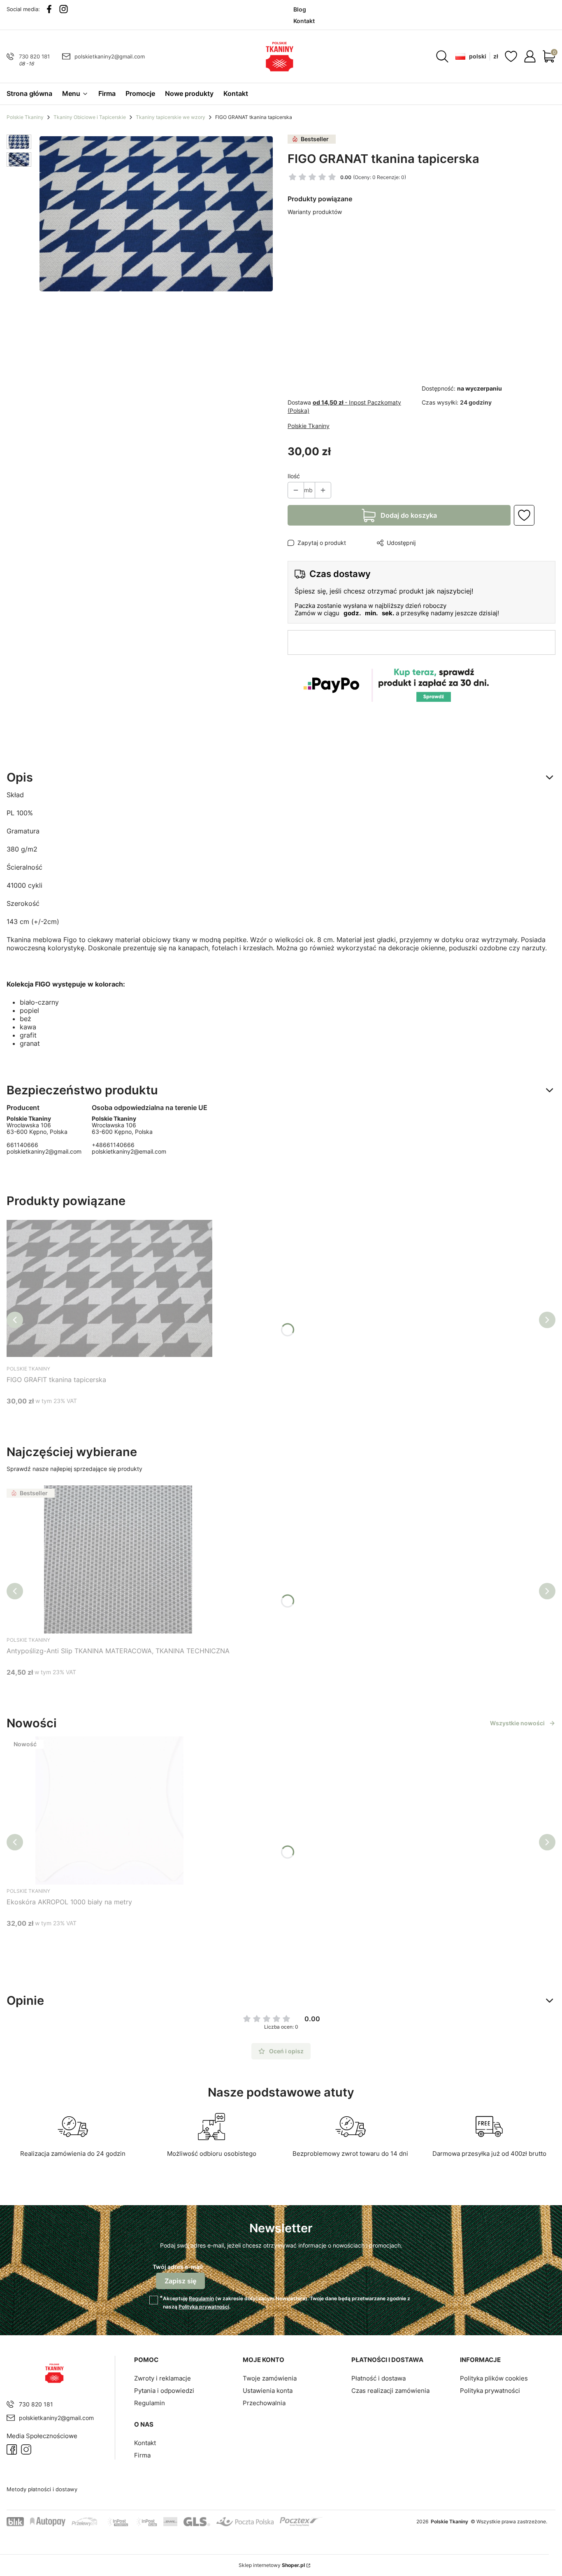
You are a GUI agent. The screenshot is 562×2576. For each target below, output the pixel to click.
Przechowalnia (264, 2403)
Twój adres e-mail (178, 2267)
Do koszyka (99, 1416)
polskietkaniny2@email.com (129, 1151)
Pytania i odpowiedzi (164, 2391)
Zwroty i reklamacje (163, 2378)
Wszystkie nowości (517, 1723)
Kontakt (145, 2443)
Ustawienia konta (268, 2391)
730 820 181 (34, 56)
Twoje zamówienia (270, 2378)
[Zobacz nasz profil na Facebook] (49, 9)
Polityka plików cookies (494, 2378)
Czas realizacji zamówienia (390, 2391)
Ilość (294, 476)
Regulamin (201, 2298)
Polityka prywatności (490, 2391)
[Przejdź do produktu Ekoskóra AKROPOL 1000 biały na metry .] (109, 1810)
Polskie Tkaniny (25, 117)
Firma (142, 2455)
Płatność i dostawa (379, 2378)
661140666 (22, 1145)
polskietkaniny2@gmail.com (110, 56)
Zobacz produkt (108, 1688)
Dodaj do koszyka (409, 515)
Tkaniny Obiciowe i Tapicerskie (90, 117)
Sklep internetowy (272, 2565)
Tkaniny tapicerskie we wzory (171, 117)
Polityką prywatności (204, 2307)
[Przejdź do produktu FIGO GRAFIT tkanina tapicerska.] (109, 1288)
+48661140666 (113, 1145)
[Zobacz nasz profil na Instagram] (64, 9)
